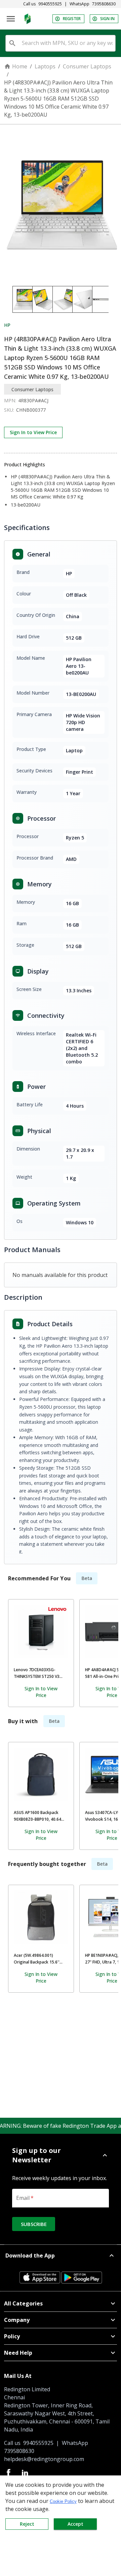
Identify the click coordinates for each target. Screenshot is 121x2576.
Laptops (45, 66)
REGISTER (72, 19)
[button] (61, 2155)
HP (7, 325)
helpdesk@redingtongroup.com (44, 2459)
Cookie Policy (63, 2501)
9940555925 (50, 4)
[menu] (11, 19)
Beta (87, 1578)
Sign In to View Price (33, 432)
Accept (75, 2524)
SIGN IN (107, 19)
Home (20, 66)
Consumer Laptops (87, 66)
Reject (27, 2524)
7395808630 (104, 4)
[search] (12, 43)
